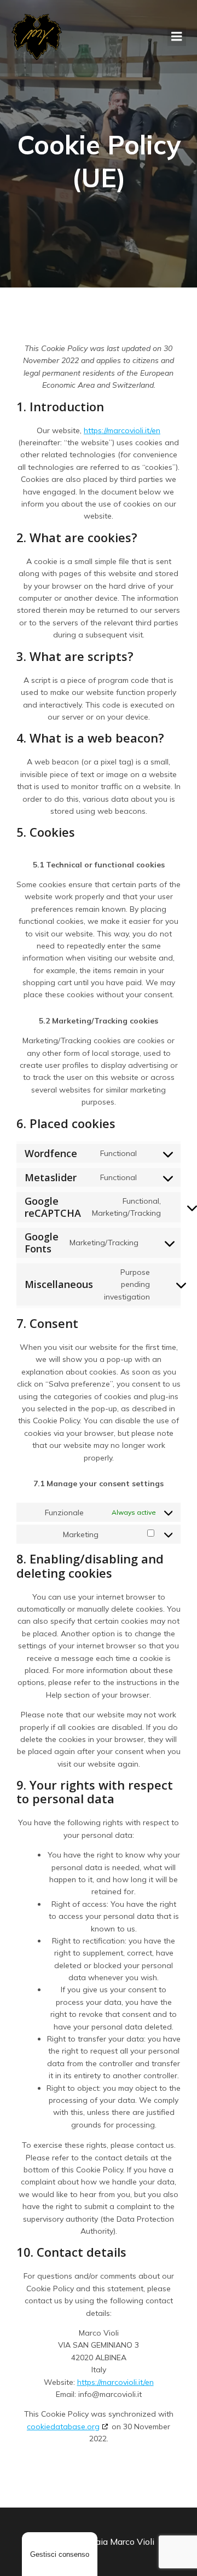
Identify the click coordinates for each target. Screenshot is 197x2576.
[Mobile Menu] (177, 37)
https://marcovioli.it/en (122, 430)
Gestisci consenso (60, 2554)
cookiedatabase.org (63, 2427)
